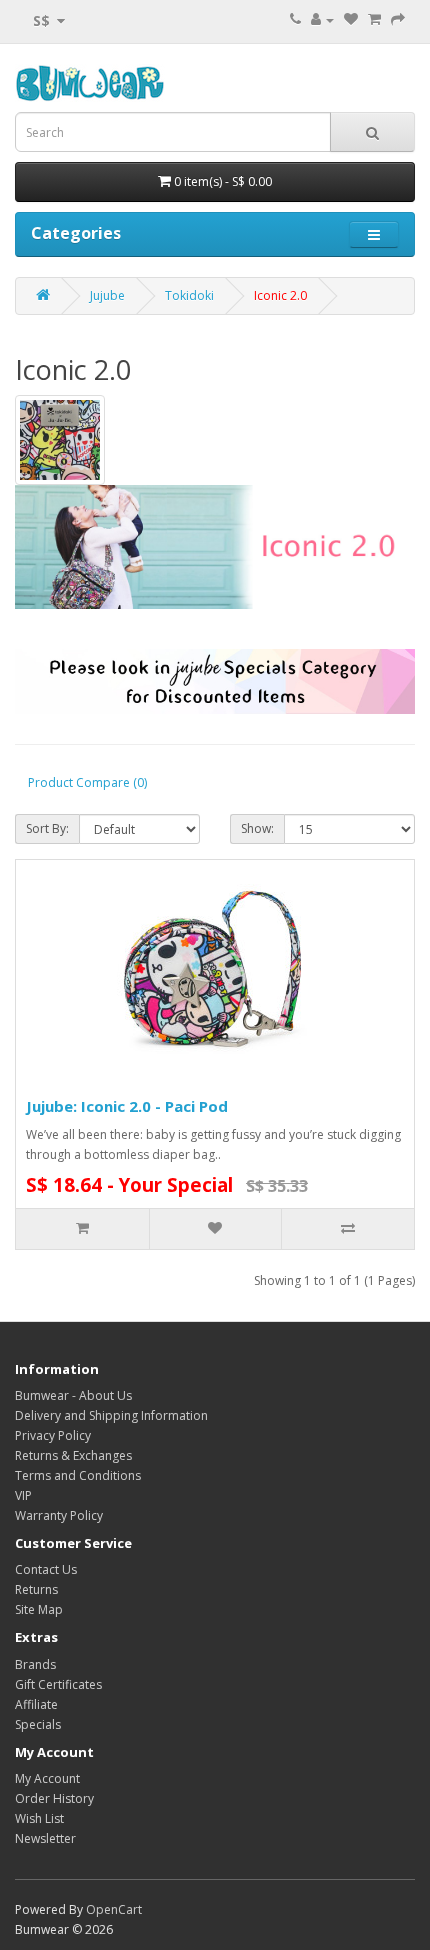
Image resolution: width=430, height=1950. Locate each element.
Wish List (39, 1818)
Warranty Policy (59, 1515)
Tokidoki (189, 295)
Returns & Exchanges (73, 1455)
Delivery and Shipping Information (111, 1415)
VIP (23, 1495)
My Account (47, 1778)
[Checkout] (398, 19)
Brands (35, 1664)
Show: (257, 828)
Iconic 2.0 (280, 295)
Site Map (39, 1609)
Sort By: (47, 828)
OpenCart (114, 1909)
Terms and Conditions (78, 1475)
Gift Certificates (58, 1684)
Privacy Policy (53, 1435)
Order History (54, 1798)
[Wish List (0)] (351, 19)
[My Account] (322, 19)
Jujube (107, 295)
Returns (36, 1589)
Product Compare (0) (87, 782)
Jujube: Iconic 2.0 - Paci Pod (127, 1106)
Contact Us (46, 1569)
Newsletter (45, 1838)
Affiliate (36, 1704)
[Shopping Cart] (374, 19)
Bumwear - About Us (73, 1395)
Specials (38, 1724)
